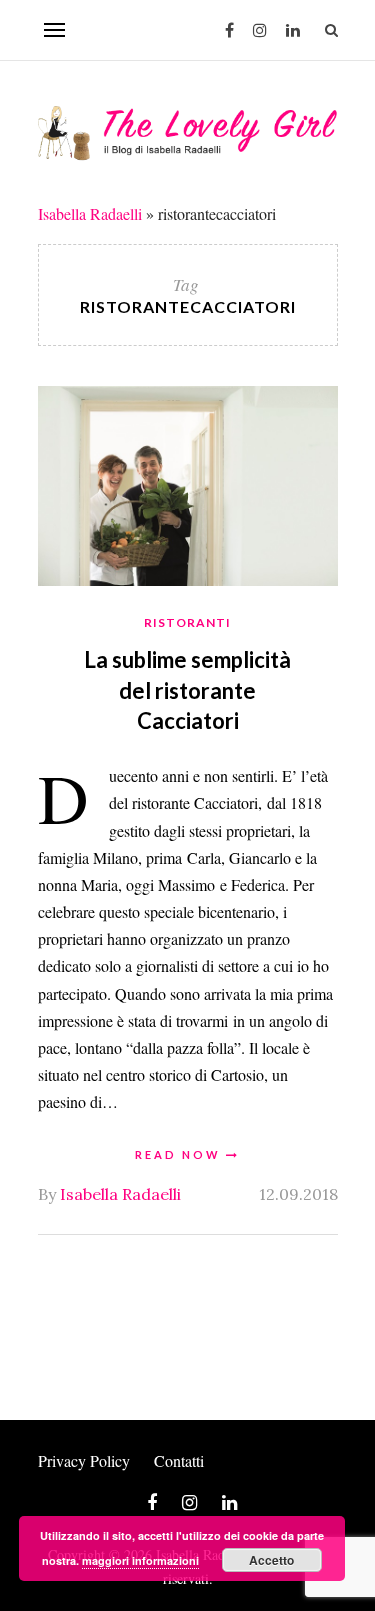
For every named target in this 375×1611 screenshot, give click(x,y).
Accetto (271, 1560)
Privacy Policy (84, 1460)
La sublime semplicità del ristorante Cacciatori (187, 690)
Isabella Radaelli (90, 213)
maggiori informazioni (140, 1560)
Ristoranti (187, 622)
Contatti (179, 1460)
